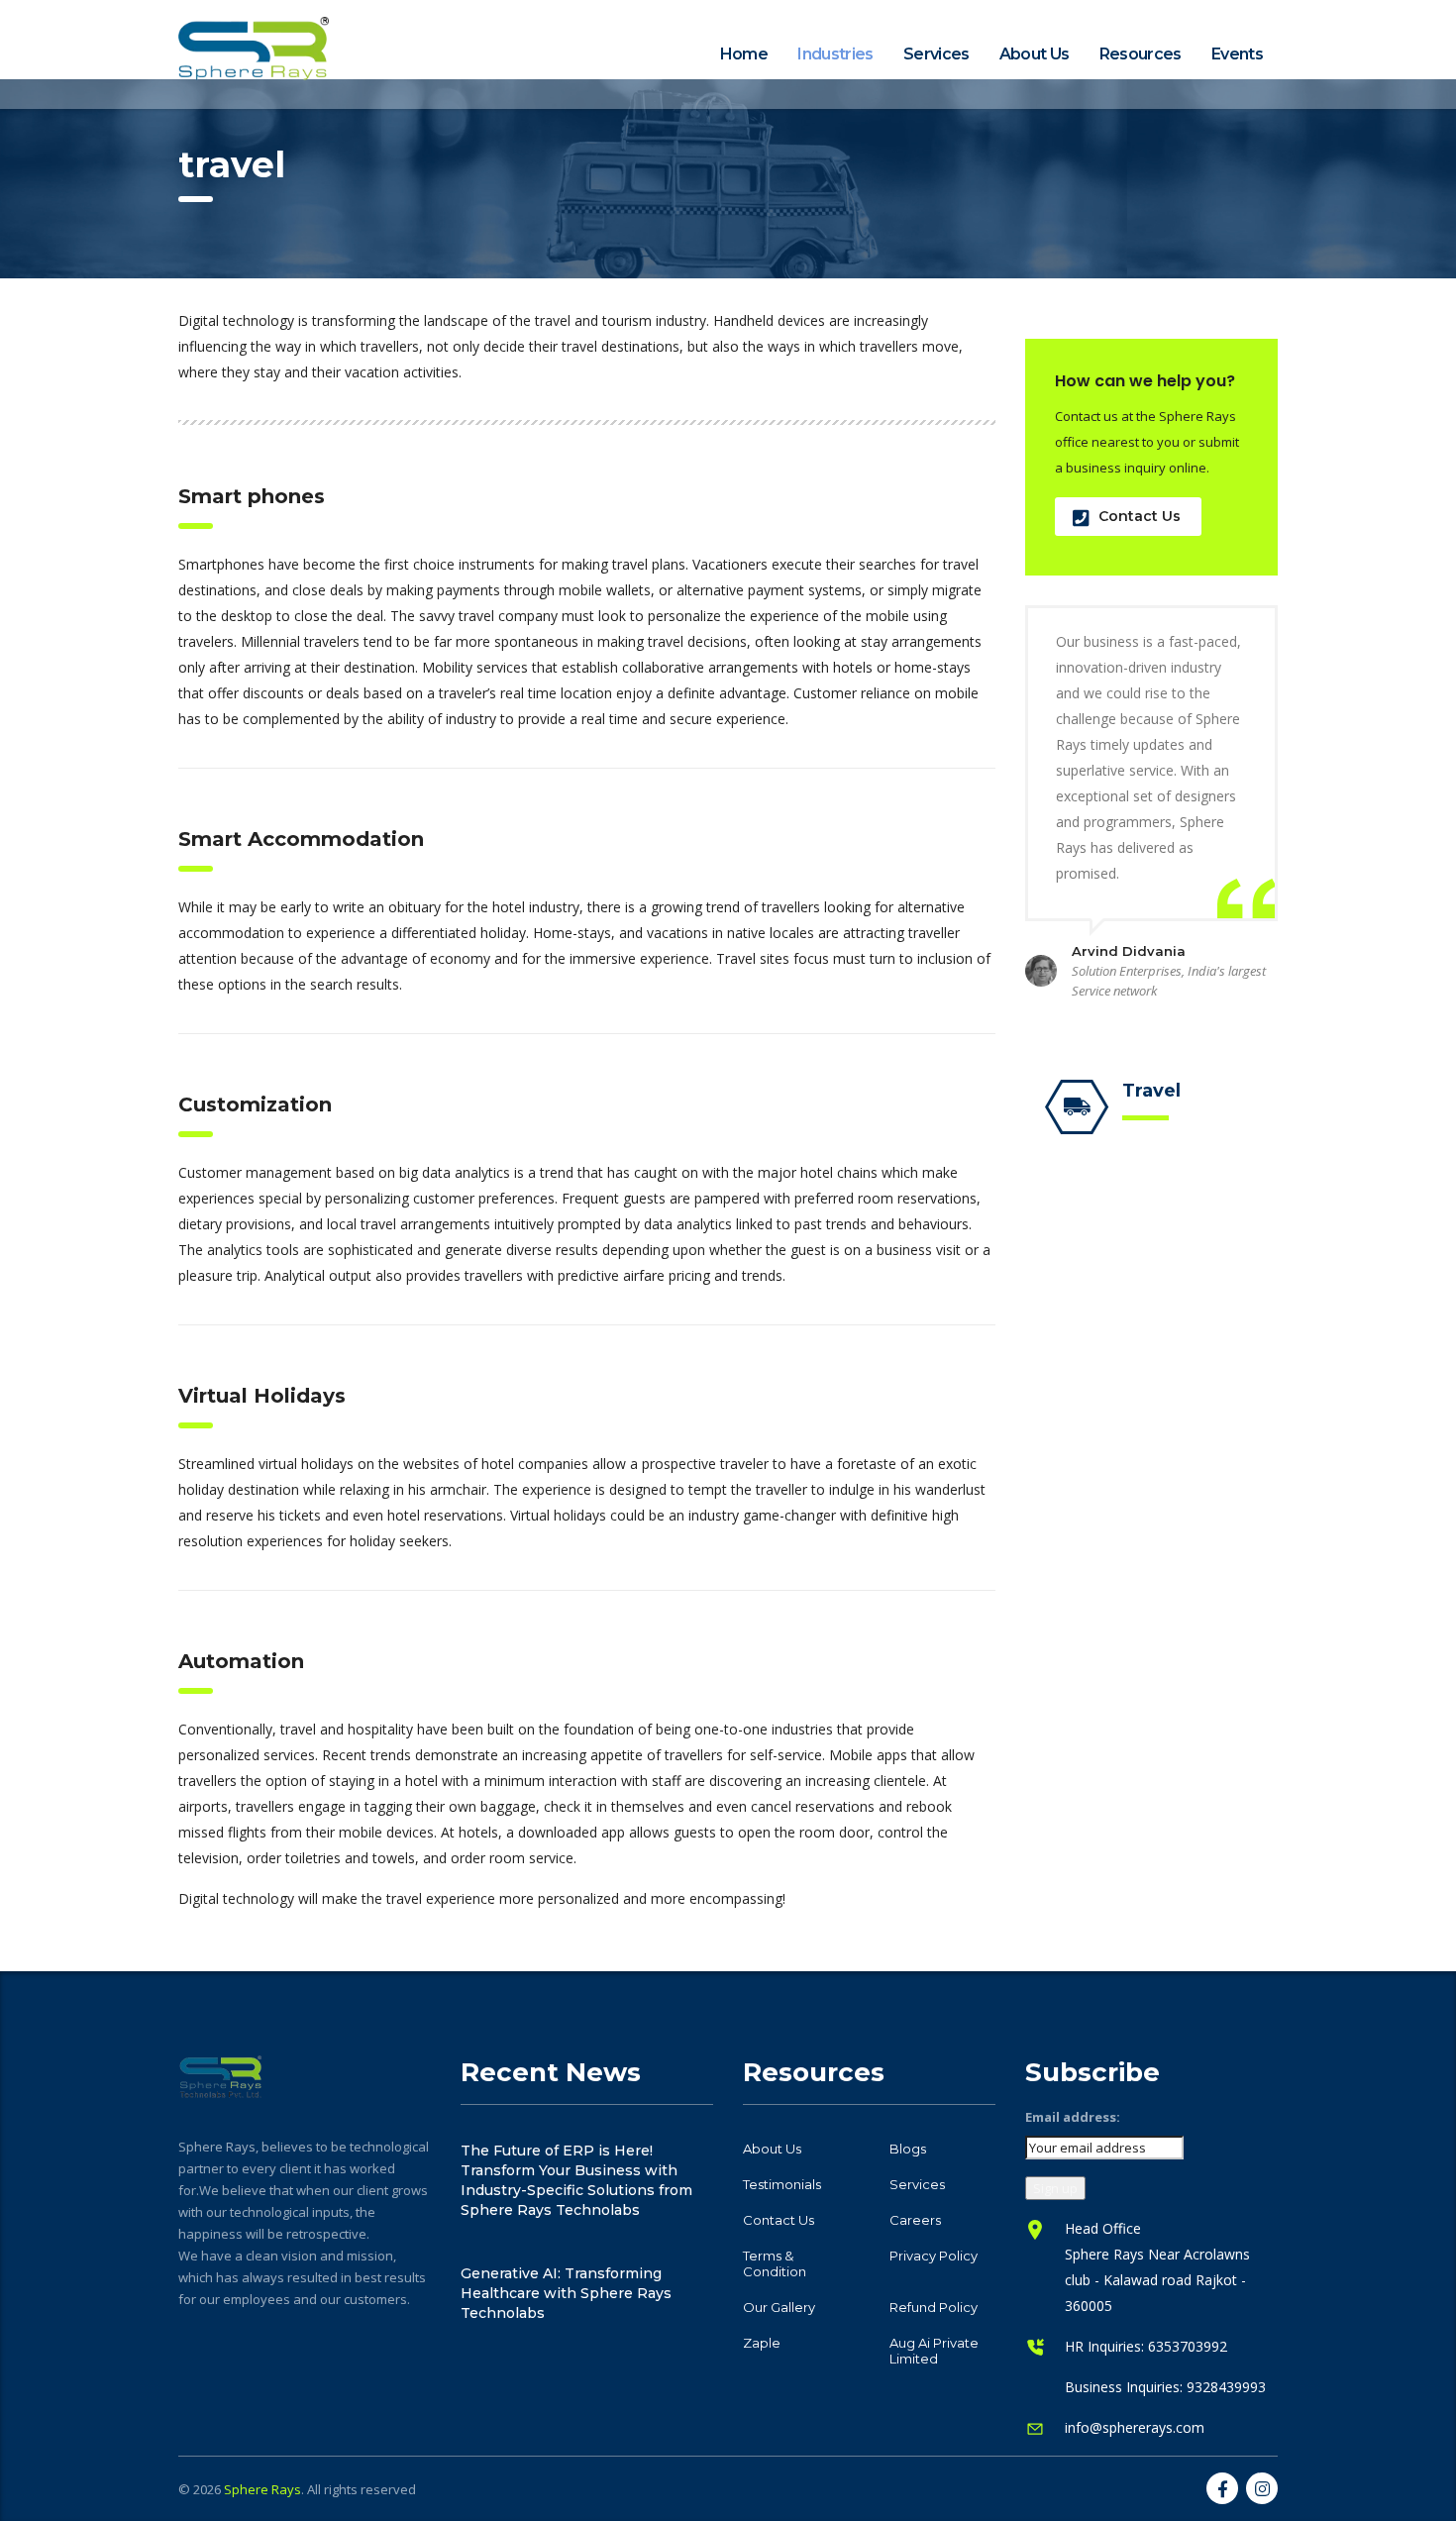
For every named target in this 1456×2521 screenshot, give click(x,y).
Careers (915, 2220)
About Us (1035, 54)
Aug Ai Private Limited (934, 2351)
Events (1237, 54)
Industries (835, 54)
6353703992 (1188, 2346)
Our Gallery (779, 2307)
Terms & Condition (775, 2263)
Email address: (1073, 2117)
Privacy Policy (934, 2256)
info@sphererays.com (1135, 2427)
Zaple (762, 2343)
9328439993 (1226, 2387)
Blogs (908, 2149)
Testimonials (782, 2184)
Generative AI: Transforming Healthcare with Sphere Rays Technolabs (566, 2293)
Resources (1141, 54)
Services (936, 54)
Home (744, 54)
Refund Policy (934, 2307)
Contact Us (1140, 516)
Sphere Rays (262, 2489)
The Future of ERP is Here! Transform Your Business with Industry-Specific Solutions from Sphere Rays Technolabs (576, 2180)
